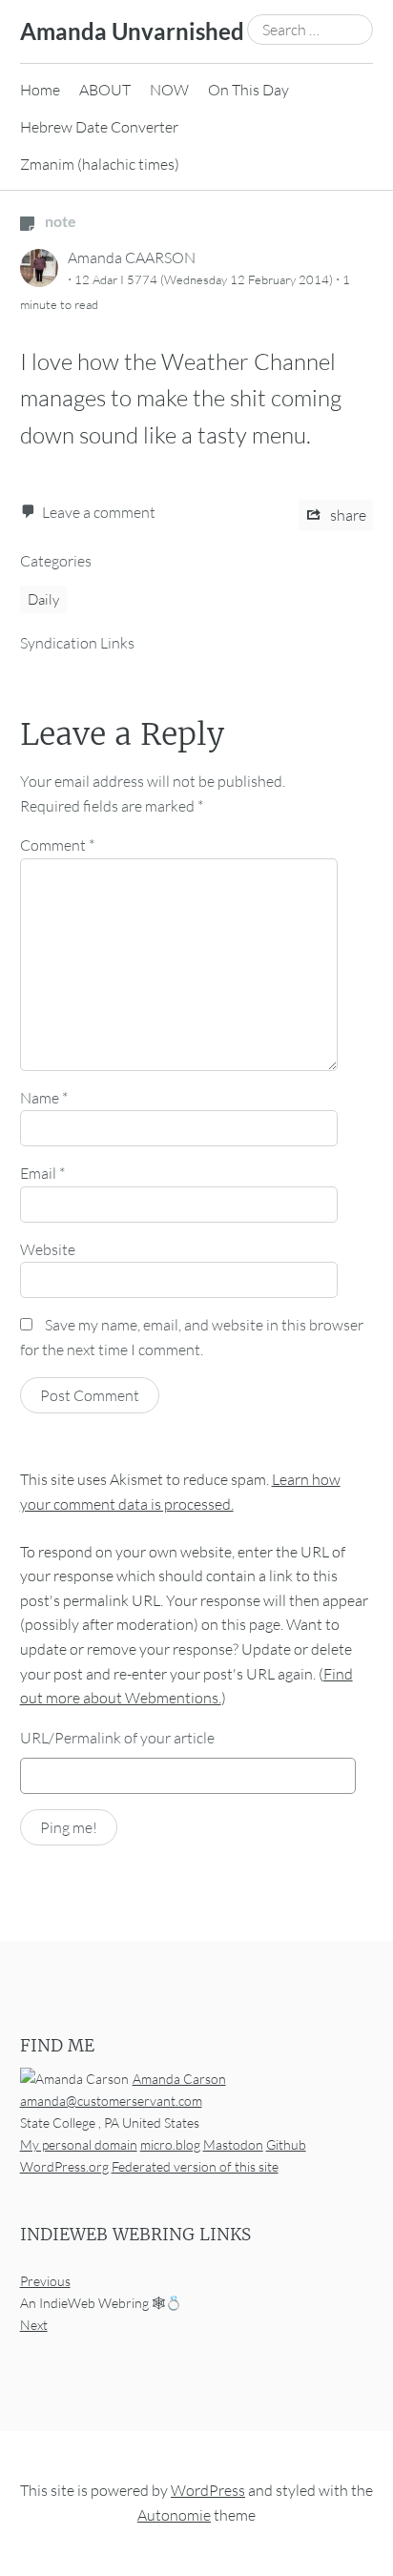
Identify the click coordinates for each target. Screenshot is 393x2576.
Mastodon (233, 2144)
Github (286, 2144)
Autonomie (174, 2515)
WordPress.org (64, 2166)
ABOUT (105, 90)
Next (34, 2326)
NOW (169, 90)
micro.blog (170, 2144)
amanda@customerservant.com (111, 2101)
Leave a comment (99, 512)
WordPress (208, 2491)
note (59, 221)
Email (42, 1173)
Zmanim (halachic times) (100, 164)
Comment (57, 845)
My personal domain (79, 2144)
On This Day (248, 90)
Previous (45, 2282)
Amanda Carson (179, 2079)
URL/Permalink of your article (117, 1738)
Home (40, 90)
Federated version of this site (195, 2166)
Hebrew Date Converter (99, 127)
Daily (43, 599)
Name (44, 1098)
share (347, 515)
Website (48, 1249)
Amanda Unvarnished (132, 31)
